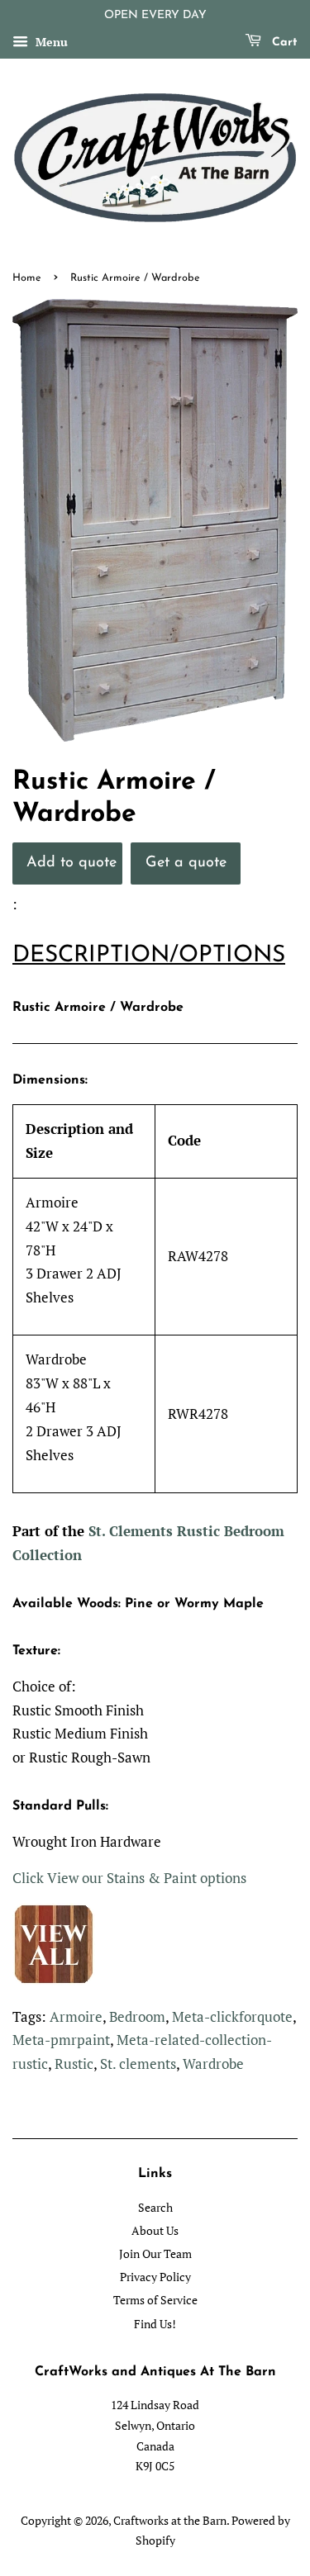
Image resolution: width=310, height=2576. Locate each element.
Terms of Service (155, 2300)
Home (27, 278)
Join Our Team (155, 2253)
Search (155, 2207)
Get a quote (186, 863)
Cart (283, 43)
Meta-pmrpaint (61, 2040)
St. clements (138, 2064)
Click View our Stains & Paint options (129, 1878)
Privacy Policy (155, 2277)
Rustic (74, 2064)
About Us (155, 2230)
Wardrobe (213, 2064)
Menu (50, 42)
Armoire (76, 2016)
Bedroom (137, 2016)
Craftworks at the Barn (170, 2520)
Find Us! (155, 2324)
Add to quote (72, 863)
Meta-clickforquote (232, 2016)
